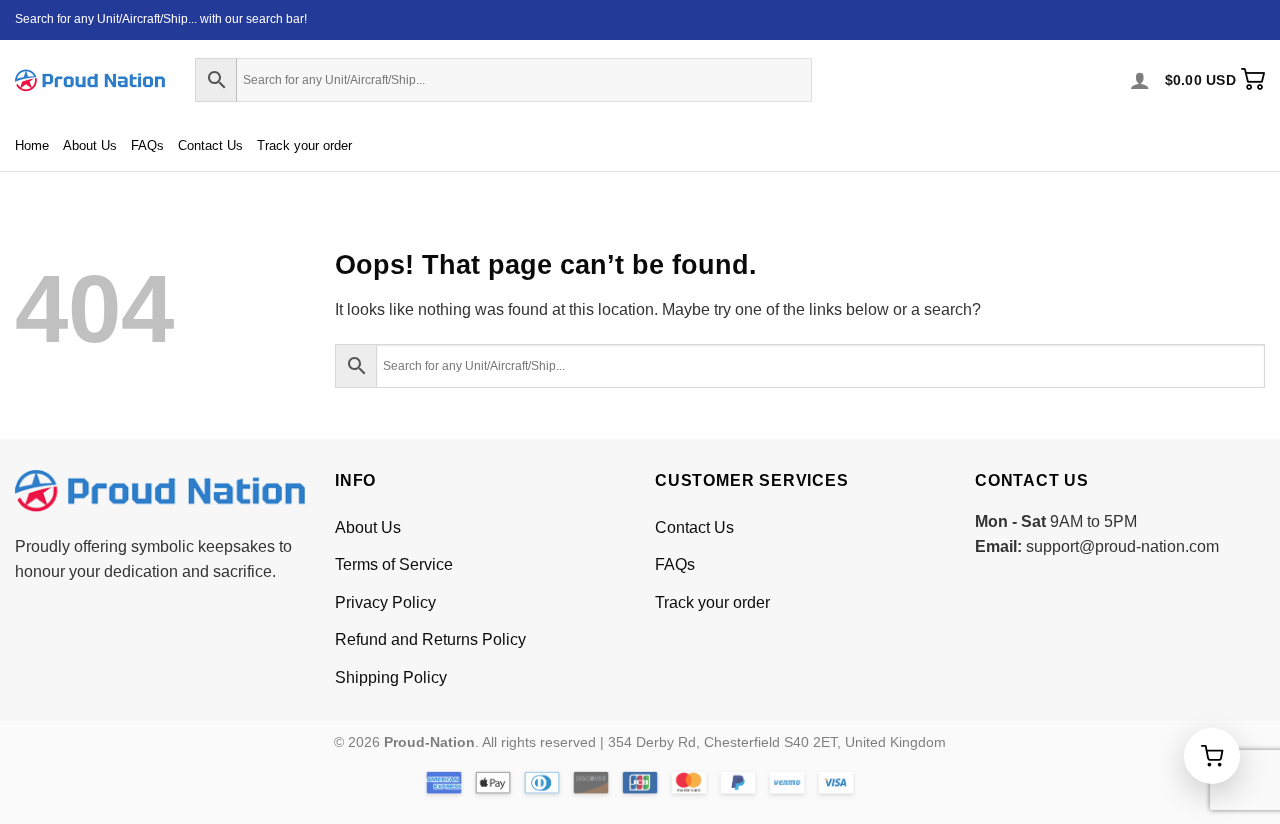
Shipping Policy (391, 677)
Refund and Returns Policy (430, 639)
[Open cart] (1212, 756)
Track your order (304, 145)
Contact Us (210, 145)
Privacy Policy (385, 602)
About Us (90, 145)
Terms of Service (394, 564)
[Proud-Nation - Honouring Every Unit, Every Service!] (90, 80)
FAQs (147, 145)
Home (32, 145)
